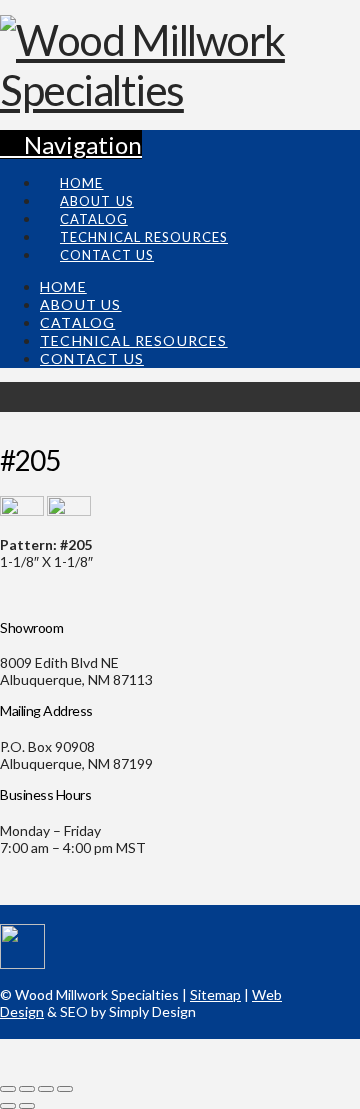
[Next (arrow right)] (27, 1106)
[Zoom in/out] (65, 1089)
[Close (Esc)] (8, 1089)
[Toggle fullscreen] (46, 1089)
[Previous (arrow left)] (8, 1106)
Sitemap (215, 994)
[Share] (27, 1089)
